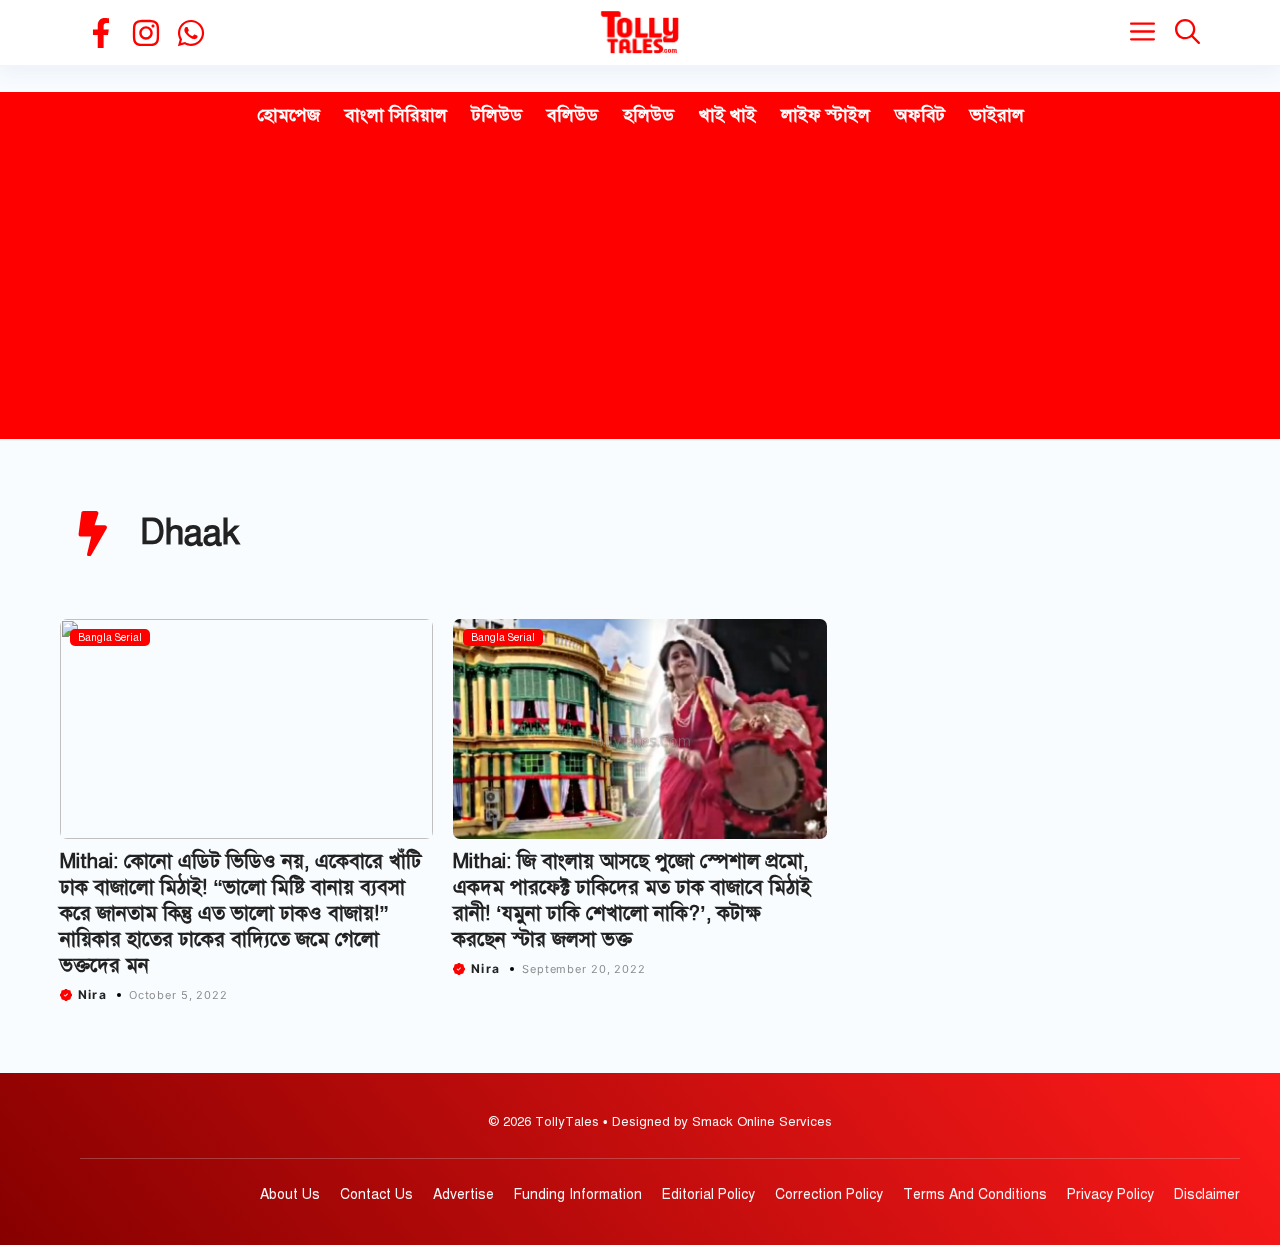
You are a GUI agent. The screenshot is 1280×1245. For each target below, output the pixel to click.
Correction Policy (829, 1194)
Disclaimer (1207, 1194)
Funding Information (578, 1194)
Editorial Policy (708, 1194)
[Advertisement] (640, 289)
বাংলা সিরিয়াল (396, 115)
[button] (1187, 32)
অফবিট (920, 115)
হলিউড (648, 115)
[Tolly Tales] (640, 32)
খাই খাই (727, 115)
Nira (92, 994)
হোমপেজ (288, 115)
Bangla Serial (110, 637)
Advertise (463, 1194)
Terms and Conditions (975, 1194)
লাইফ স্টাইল (825, 115)
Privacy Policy (1110, 1194)
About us (290, 1194)
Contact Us (376, 1194)
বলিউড (572, 115)
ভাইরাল (997, 115)
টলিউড (497, 115)
